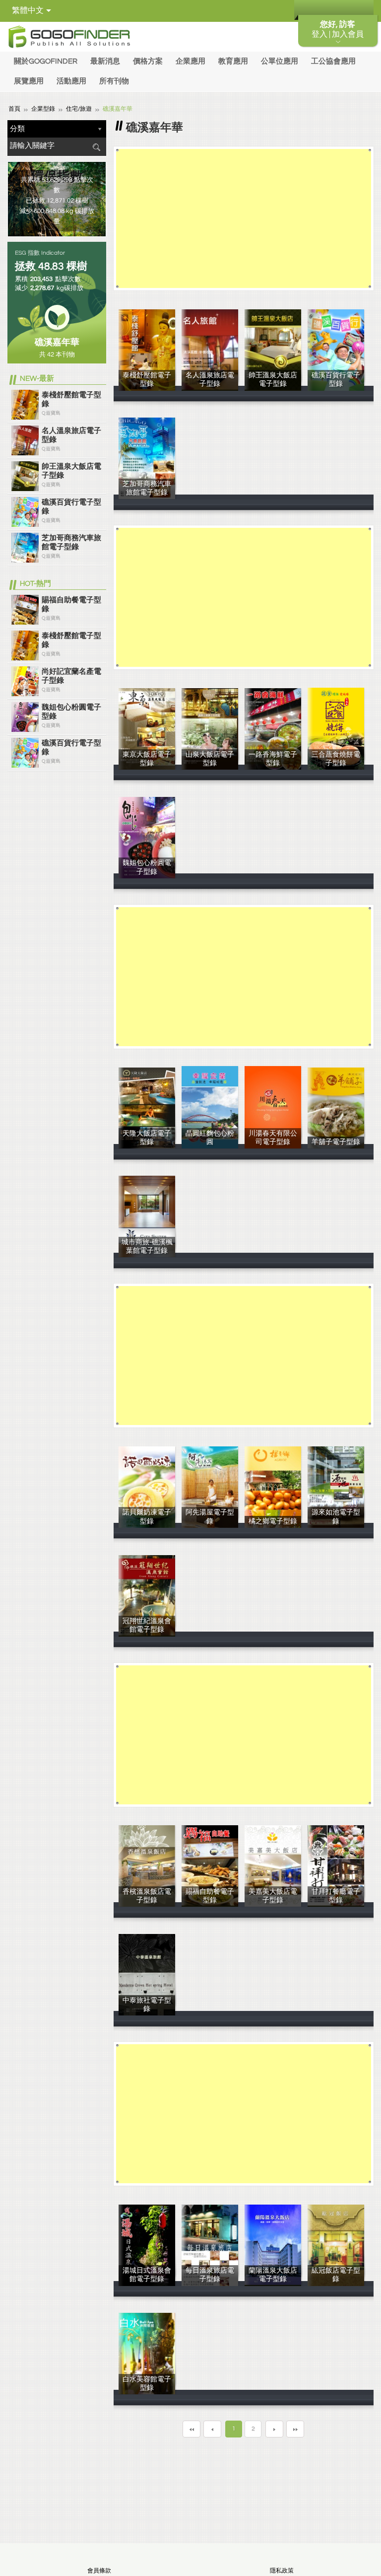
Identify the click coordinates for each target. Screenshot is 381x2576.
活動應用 (71, 81)
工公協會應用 (333, 61)
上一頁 (212, 2429)
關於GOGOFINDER (46, 61)
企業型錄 (43, 109)
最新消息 (105, 61)
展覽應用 (29, 81)
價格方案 (148, 61)
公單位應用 (280, 61)
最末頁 (295, 2429)
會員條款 (99, 2571)
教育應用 (233, 61)
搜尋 (96, 147)
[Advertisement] (243, 218)
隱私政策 (282, 2571)
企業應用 (190, 61)
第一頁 (191, 2429)
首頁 (14, 109)
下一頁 (274, 2429)
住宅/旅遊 (79, 109)
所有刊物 (114, 81)
